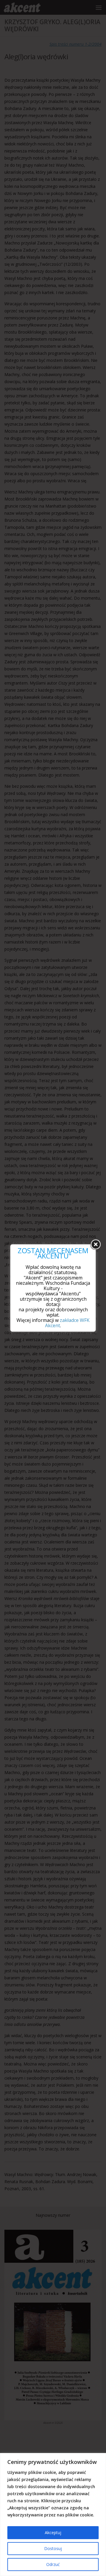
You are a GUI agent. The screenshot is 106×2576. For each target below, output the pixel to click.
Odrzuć (53, 2564)
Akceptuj (53, 2532)
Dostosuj (53, 2548)
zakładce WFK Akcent (67, 1323)
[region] (53, 2515)
